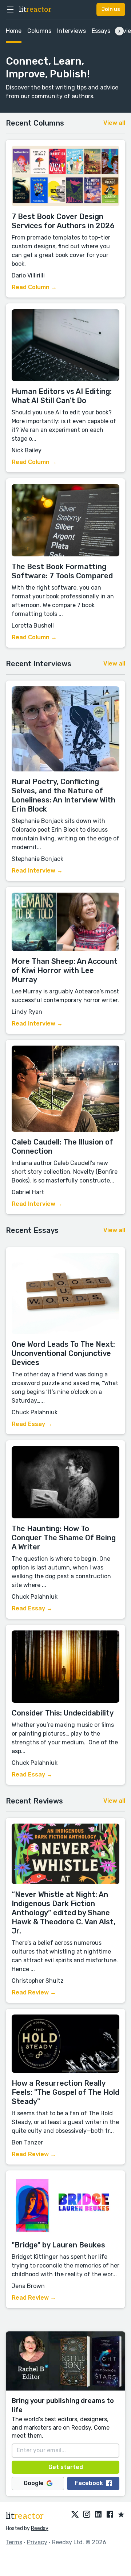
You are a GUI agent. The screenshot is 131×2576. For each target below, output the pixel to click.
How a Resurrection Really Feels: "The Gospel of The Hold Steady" (65, 2092)
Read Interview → (37, 871)
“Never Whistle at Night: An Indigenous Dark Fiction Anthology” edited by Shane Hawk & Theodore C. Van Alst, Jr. (63, 1913)
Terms (14, 2542)
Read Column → (34, 287)
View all (114, 123)
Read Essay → (32, 1424)
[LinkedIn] (98, 2515)
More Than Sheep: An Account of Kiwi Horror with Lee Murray (65, 970)
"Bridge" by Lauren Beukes (58, 2245)
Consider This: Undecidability (63, 1713)
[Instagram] (87, 2515)
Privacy (37, 2542)
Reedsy (40, 2528)
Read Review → (34, 1992)
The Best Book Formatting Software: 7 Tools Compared (62, 571)
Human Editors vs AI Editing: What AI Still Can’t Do (62, 396)
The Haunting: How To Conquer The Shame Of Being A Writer (64, 1538)
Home (14, 31)
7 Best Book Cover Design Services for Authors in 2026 (63, 221)
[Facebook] (110, 2515)
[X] (75, 2515)
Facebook (89, 2483)
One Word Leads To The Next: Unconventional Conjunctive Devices (63, 1353)
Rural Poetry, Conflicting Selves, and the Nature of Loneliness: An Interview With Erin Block (63, 795)
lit (35, 9)
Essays (101, 31)
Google (34, 2483)
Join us (111, 9)
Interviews (72, 31)
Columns (39, 31)
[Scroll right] (119, 31)
